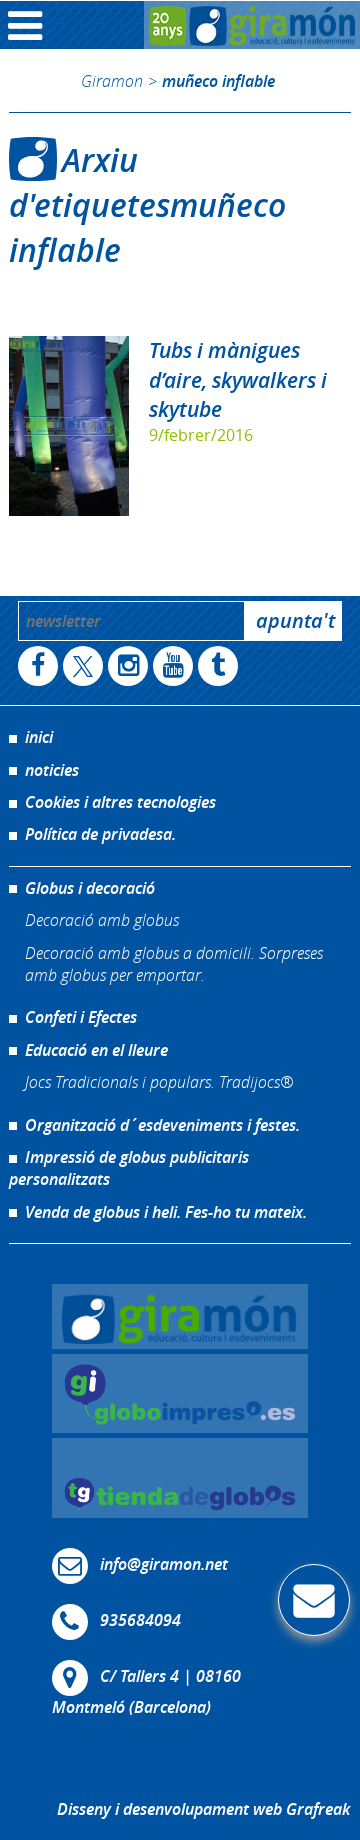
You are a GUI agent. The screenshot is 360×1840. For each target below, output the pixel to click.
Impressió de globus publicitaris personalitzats (129, 1168)
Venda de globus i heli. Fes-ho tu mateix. (166, 1212)
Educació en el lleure (96, 1050)
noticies (52, 770)
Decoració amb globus (102, 919)
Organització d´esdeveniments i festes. (162, 1125)
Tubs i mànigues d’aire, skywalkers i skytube (238, 379)
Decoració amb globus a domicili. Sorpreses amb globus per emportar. (174, 963)
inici (39, 737)
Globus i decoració (90, 888)
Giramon (112, 80)
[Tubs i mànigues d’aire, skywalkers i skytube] (69, 426)
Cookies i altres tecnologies (120, 802)
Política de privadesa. (100, 834)
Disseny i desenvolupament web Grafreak (203, 1809)
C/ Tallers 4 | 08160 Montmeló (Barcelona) (146, 1691)
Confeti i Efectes (81, 1017)
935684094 (140, 1620)
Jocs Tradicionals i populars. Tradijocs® (159, 1081)
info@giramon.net (164, 1564)
